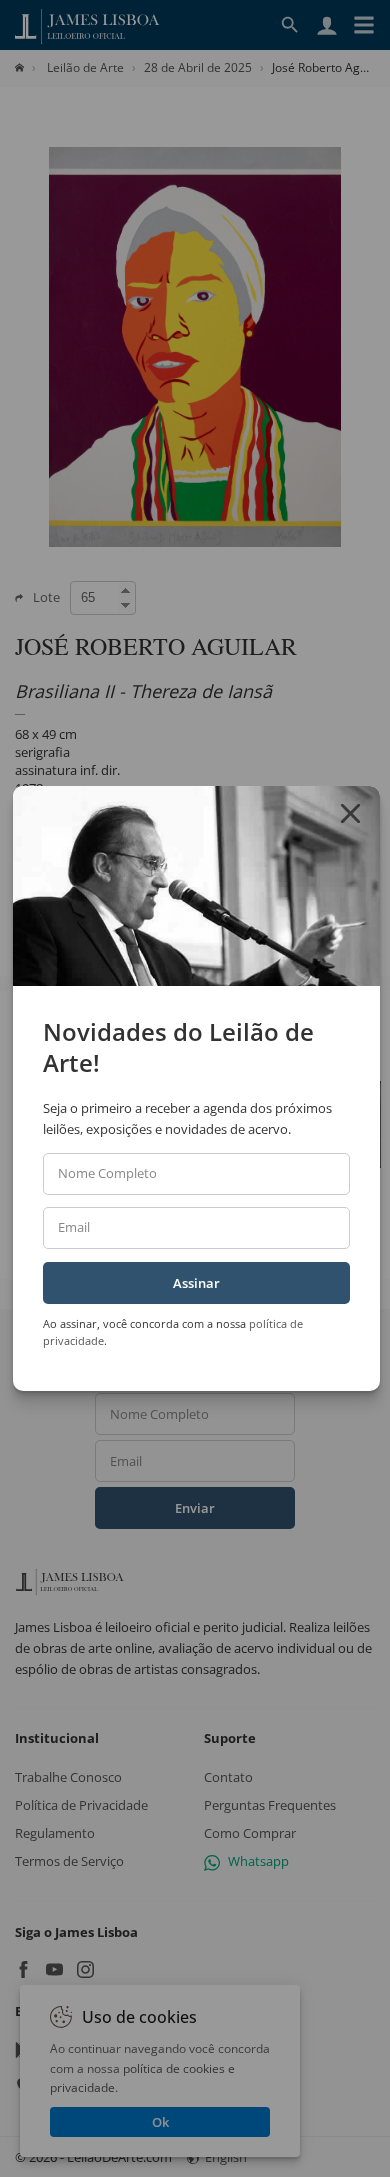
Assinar (196, 1283)
